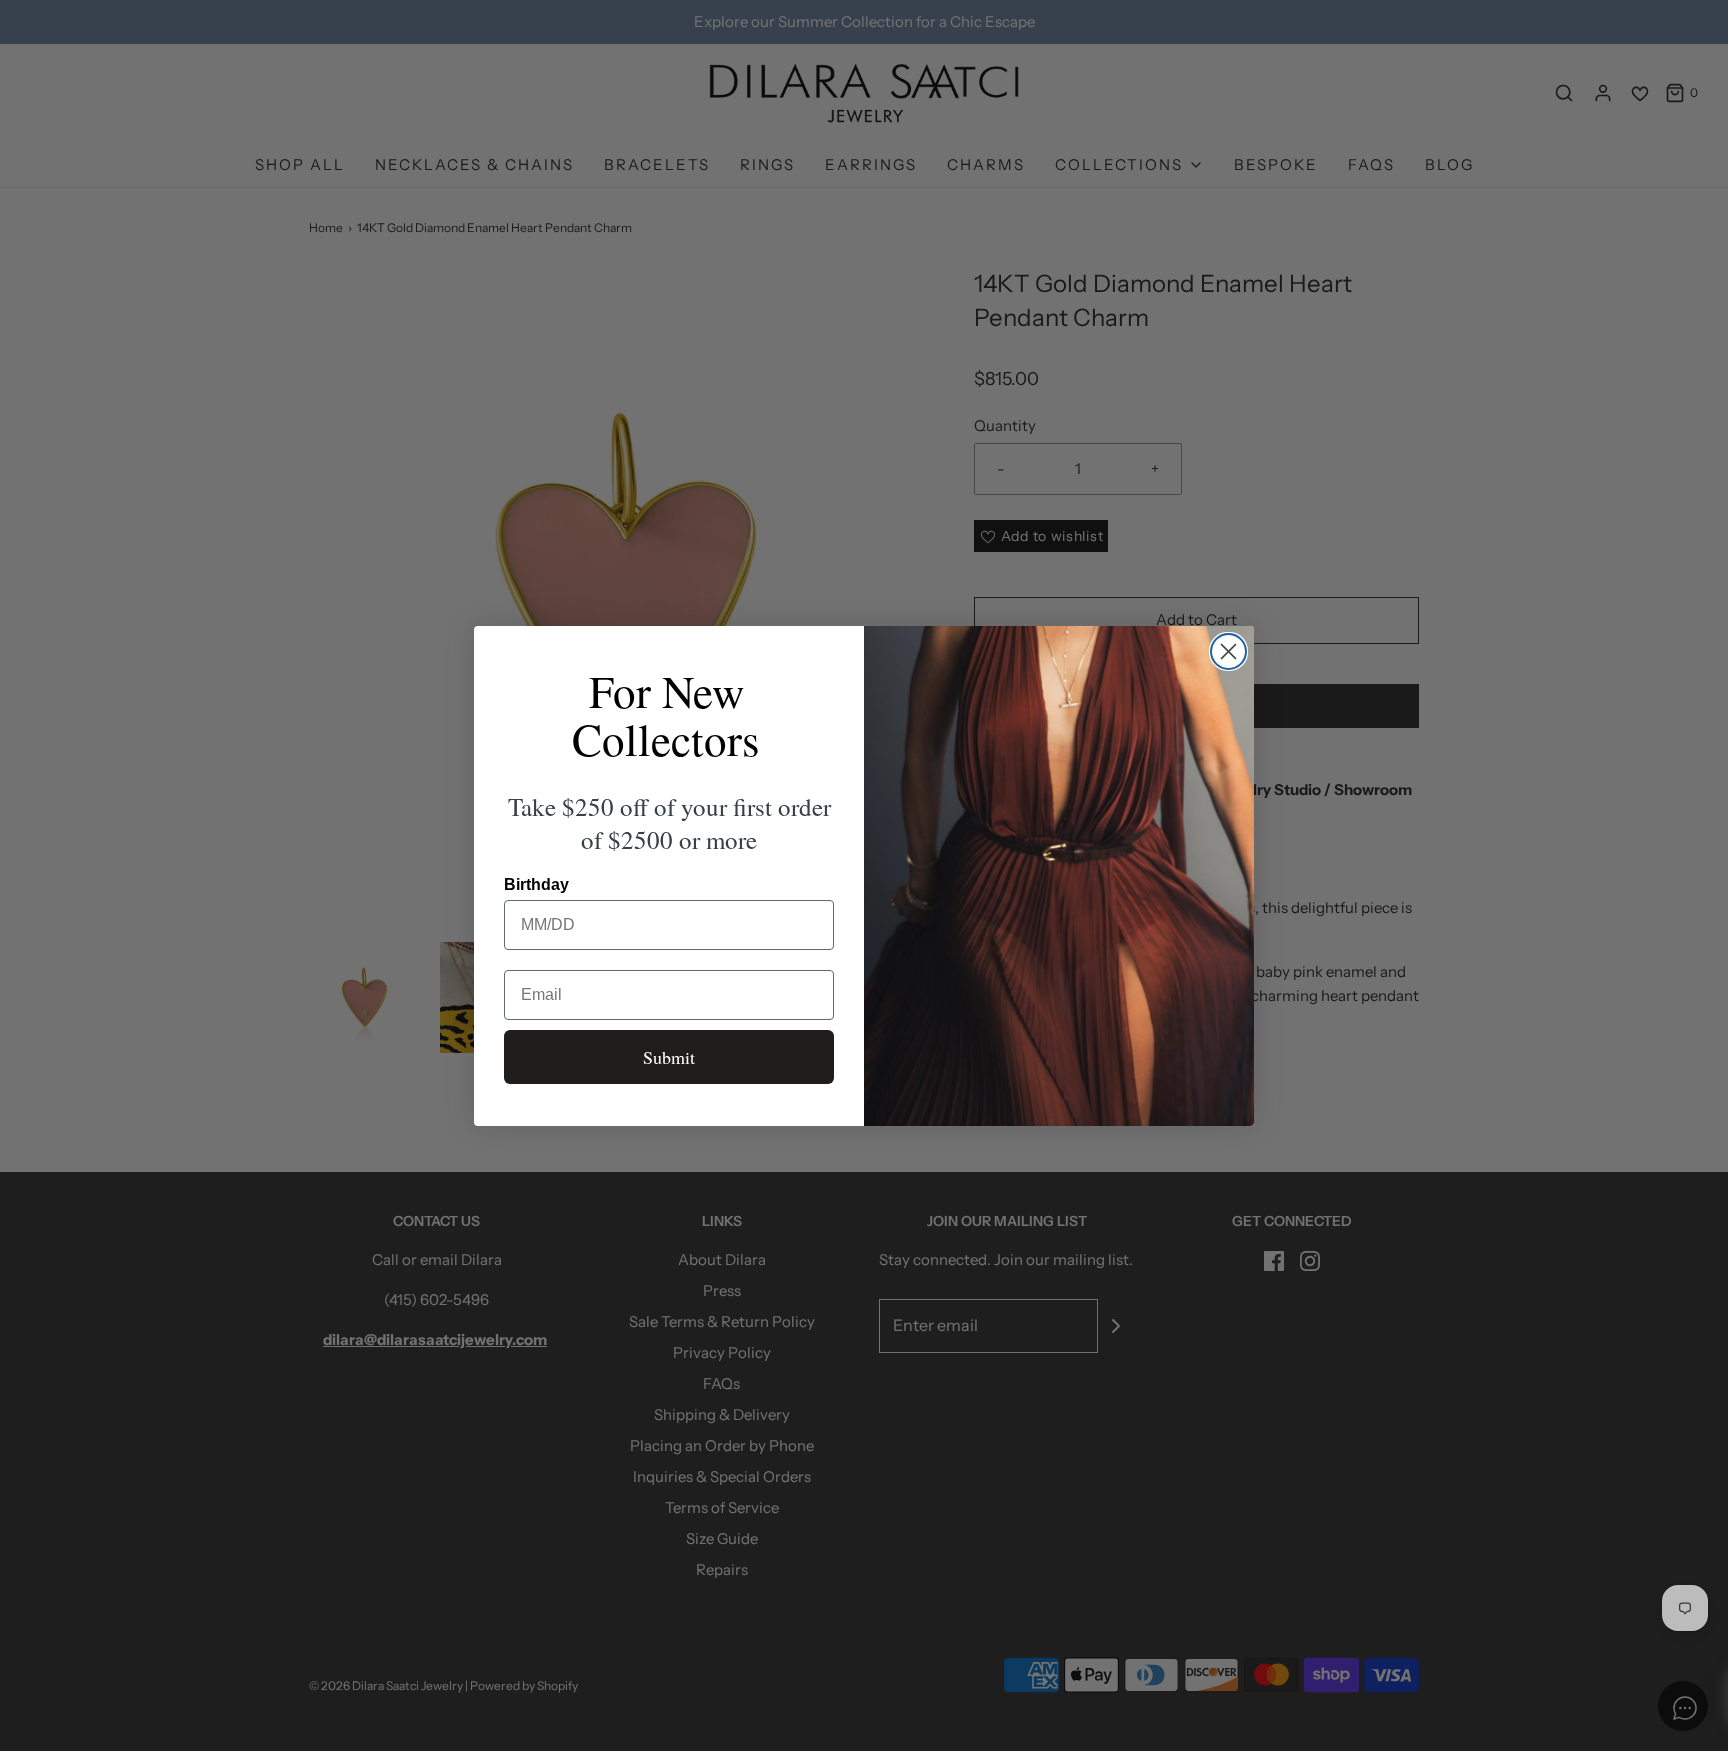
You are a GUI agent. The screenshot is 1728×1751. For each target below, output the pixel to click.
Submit (669, 1057)
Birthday (536, 884)
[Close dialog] (1228, 651)
